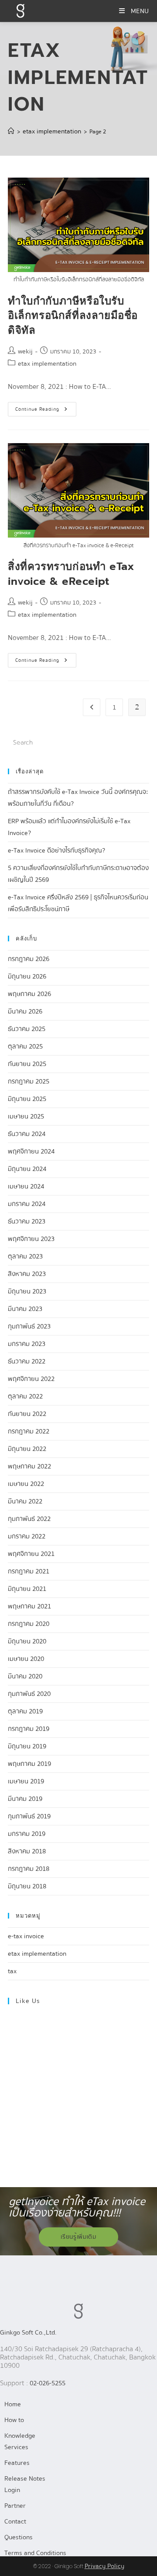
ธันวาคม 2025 (27, 1029)
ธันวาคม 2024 (27, 1134)
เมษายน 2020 (26, 1659)
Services (16, 2447)
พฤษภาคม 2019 (29, 1764)
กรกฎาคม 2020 (29, 1624)
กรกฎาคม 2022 (29, 1431)
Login (12, 2490)
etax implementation (47, 364)
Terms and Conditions (35, 2553)
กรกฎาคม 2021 (29, 1571)
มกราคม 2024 (27, 1204)
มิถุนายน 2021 (27, 1589)
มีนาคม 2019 (25, 1799)
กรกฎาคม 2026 (29, 959)
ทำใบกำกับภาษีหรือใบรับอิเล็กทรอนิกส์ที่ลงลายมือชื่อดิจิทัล (73, 316)
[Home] (11, 131)
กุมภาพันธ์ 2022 (29, 1519)
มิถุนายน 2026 (27, 976)
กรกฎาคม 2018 (29, 1869)
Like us (28, 2001)
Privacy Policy (104, 2566)
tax (12, 1971)
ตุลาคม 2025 (25, 1046)
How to (14, 2420)
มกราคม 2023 (27, 1344)
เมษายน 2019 (26, 1781)
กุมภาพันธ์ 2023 (29, 1326)
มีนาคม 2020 (25, 1676)
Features (17, 2463)
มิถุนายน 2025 (27, 1099)
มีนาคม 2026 (25, 1011)
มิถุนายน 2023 (27, 1291)
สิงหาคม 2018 (27, 1851)
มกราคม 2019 (27, 1834)
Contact (15, 2521)
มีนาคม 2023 (25, 1309)
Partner (15, 2506)
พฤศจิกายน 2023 (31, 1239)
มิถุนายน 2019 (27, 1746)
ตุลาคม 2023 (25, 1256)
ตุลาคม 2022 (25, 1396)
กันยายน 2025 (27, 1064)
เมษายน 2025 (26, 1116)
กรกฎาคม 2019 (29, 1729)
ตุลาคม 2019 (25, 1711)
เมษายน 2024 (26, 1186)
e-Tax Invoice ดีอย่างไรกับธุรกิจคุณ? (56, 850)
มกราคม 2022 (27, 1536)
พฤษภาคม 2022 (29, 1466)
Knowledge (20, 2436)
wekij (25, 351)
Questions (19, 2537)
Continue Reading (46, 407)
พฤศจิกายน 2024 (31, 1151)
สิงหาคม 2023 (27, 1274)
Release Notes (25, 2478)
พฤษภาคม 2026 (29, 994)
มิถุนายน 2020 (27, 1641)
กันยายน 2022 (27, 1414)
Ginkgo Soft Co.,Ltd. (28, 2332)
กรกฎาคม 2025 (29, 1081)
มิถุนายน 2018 (27, 1886)
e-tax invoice (26, 1936)
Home (13, 2404)
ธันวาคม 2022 (27, 1361)
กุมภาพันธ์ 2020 (29, 1694)
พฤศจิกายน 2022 (31, 1379)
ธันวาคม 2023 (27, 1221)
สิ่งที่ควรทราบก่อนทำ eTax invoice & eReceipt (71, 574)
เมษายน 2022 (26, 1484)
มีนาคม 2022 (25, 1501)
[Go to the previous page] (92, 707)
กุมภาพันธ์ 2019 (29, 1816)
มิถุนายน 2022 (27, 1449)
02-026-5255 (48, 2383)
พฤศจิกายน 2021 (31, 1554)
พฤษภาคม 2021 (29, 1606)
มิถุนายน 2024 (27, 1169)
